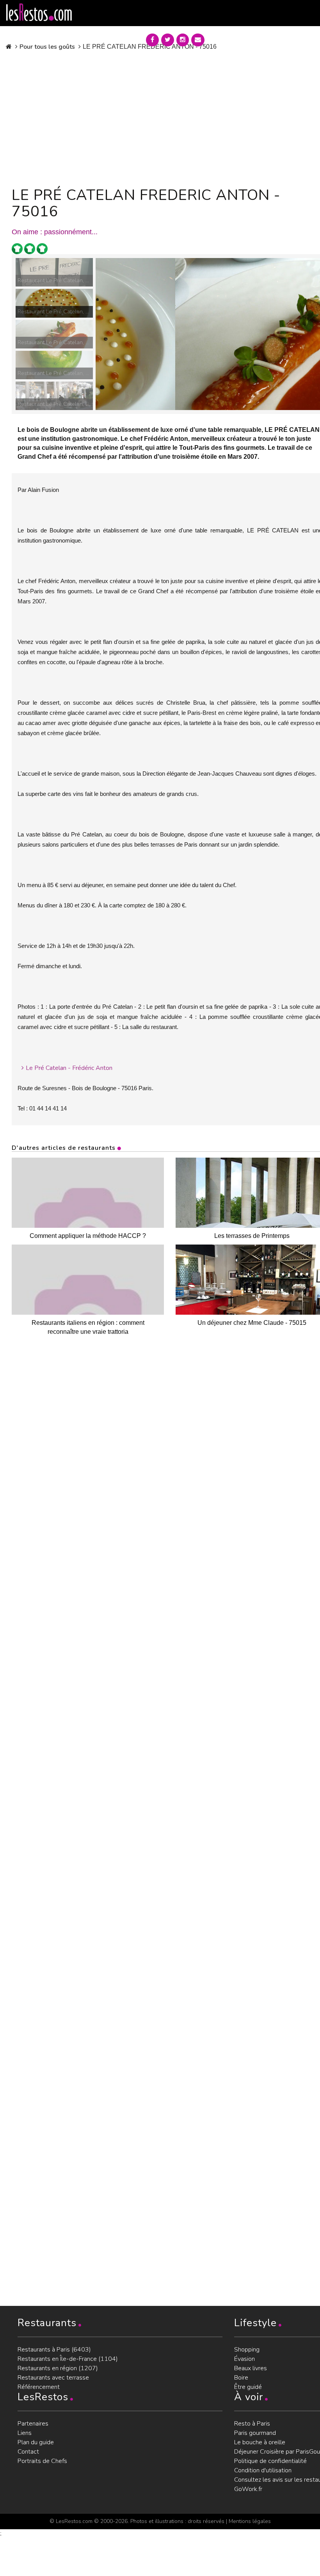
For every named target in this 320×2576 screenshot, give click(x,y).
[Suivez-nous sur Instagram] (183, 40)
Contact (28, 2452)
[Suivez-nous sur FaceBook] (152, 40)
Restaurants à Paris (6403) (54, 2350)
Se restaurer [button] (239, 38)
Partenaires (33, 2424)
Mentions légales (250, 2521)
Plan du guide (36, 2442)
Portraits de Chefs (42, 2461)
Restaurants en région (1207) (58, 2368)
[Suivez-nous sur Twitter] (168, 40)
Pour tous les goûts (47, 47)
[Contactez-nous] (198, 40)
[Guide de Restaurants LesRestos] (39, 12)
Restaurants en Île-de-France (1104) (68, 2359)
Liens (25, 2433)
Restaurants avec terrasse (53, 2378)
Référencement (39, 2387)
